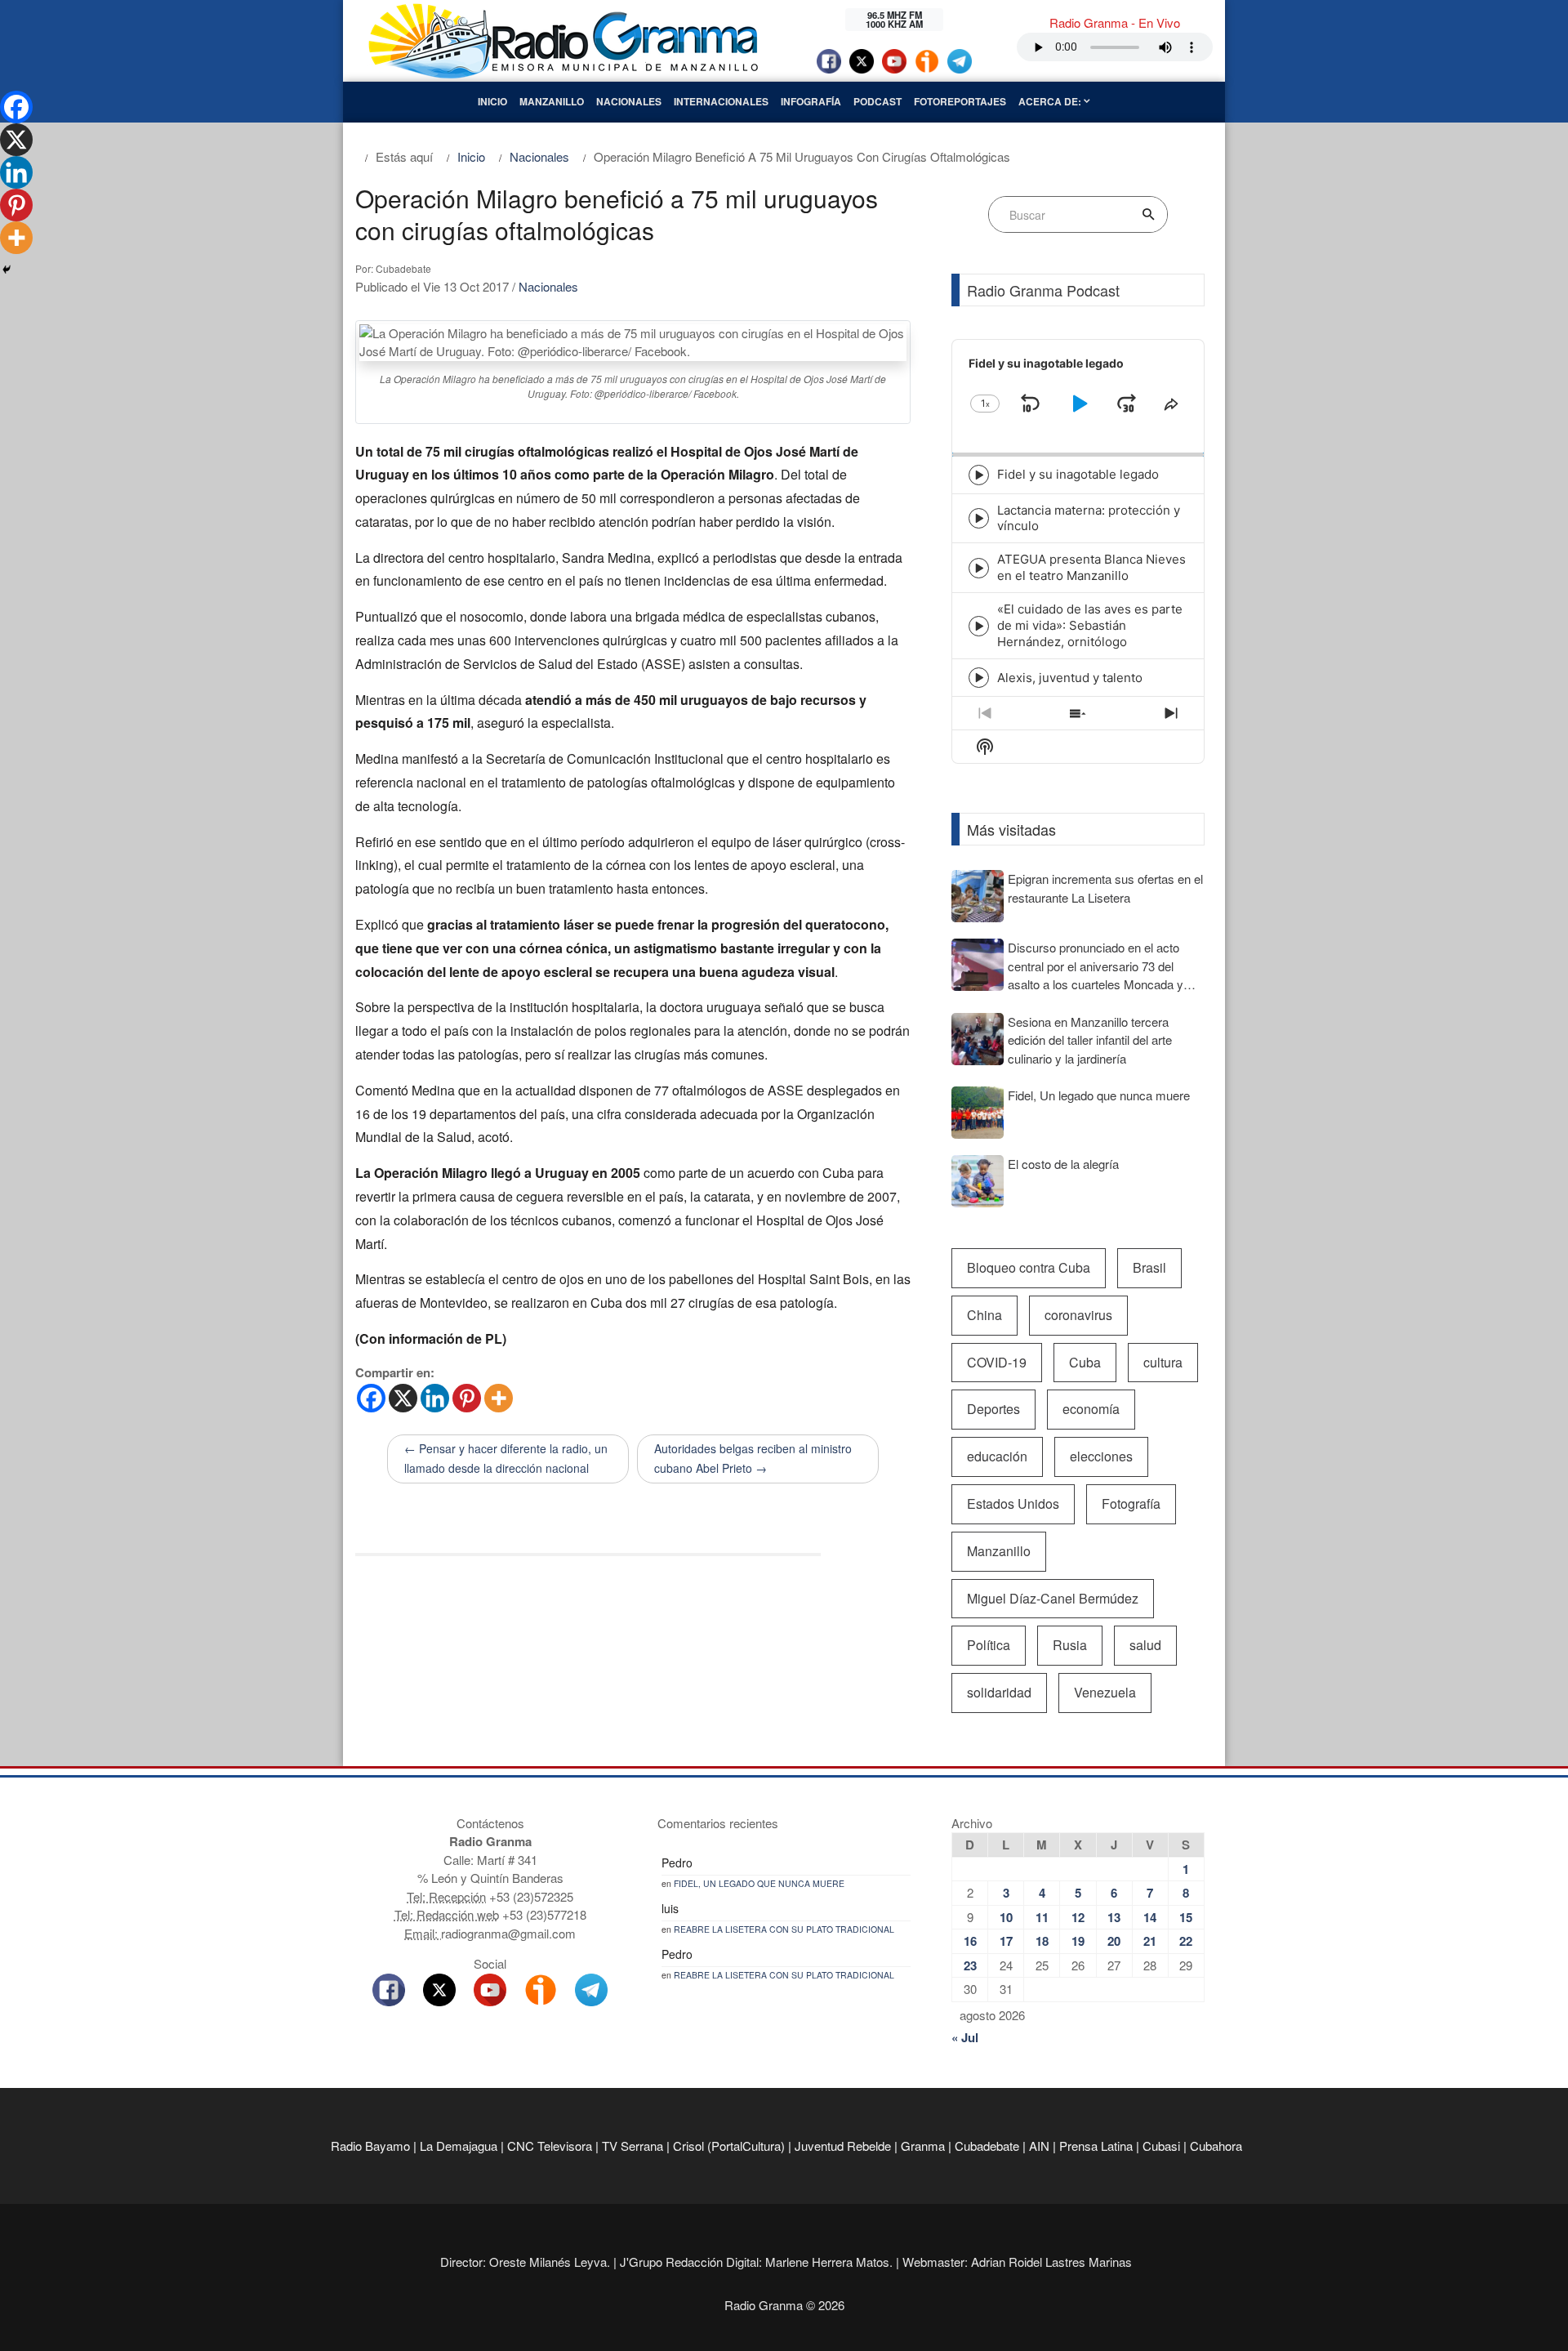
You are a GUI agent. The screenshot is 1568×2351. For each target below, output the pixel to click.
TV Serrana (633, 2146)
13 (1114, 1917)
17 (1006, 1941)
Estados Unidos (1013, 1503)
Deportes (993, 1409)
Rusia (1070, 1645)
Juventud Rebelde (843, 2146)
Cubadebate (987, 2146)
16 (970, 1941)
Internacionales (721, 101)
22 (1186, 1941)
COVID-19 (997, 1362)
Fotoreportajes (960, 101)
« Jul (965, 2037)
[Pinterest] (467, 1398)
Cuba (1085, 1362)
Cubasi (1161, 2146)
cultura (1163, 1362)
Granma (923, 2146)
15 (1186, 1917)
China (984, 1315)
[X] (403, 1398)
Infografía (811, 101)
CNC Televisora (550, 2146)
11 (1042, 1917)
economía (1091, 1409)
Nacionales (629, 101)
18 (1042, 1941)
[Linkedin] (435, 1398)
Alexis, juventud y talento (1070, 678)
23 (970, 1965)
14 (1150, 1917)
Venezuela (1105, 1692)
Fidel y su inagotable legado (1078, 474)
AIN (1039, 2146)
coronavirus (1078, 1315)
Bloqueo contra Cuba (1029, 1267)
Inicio (492, 101)
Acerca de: (1051, 101)
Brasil (1149, 1267)
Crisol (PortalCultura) (729, 2146)
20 (1114, 1941)
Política (989, 1645)
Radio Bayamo (370, 2146)
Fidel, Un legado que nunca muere (759, 1883)
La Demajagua (459, 2146)
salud (1145, 1645)
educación (997, 1456)
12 (1078, 1917)
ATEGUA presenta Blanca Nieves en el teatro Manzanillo (1091, 567)
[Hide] (7, 270)
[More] (499, 1398)
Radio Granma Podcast (1043, 290)
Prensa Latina (1096, 2146)
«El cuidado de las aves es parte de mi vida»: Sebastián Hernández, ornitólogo (1090, 625)
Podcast (878, 101)
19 (1078, 1941)
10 (1006, 1917)
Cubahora (1216, 2146)
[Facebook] (371, 1398)
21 (1150, 1941)
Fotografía (1131, 1503)
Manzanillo (552, 101)
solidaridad (999, 1692)
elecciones (1101, 1456)
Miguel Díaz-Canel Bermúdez (1053, 1598)
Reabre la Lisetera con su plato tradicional (784, 1929)
